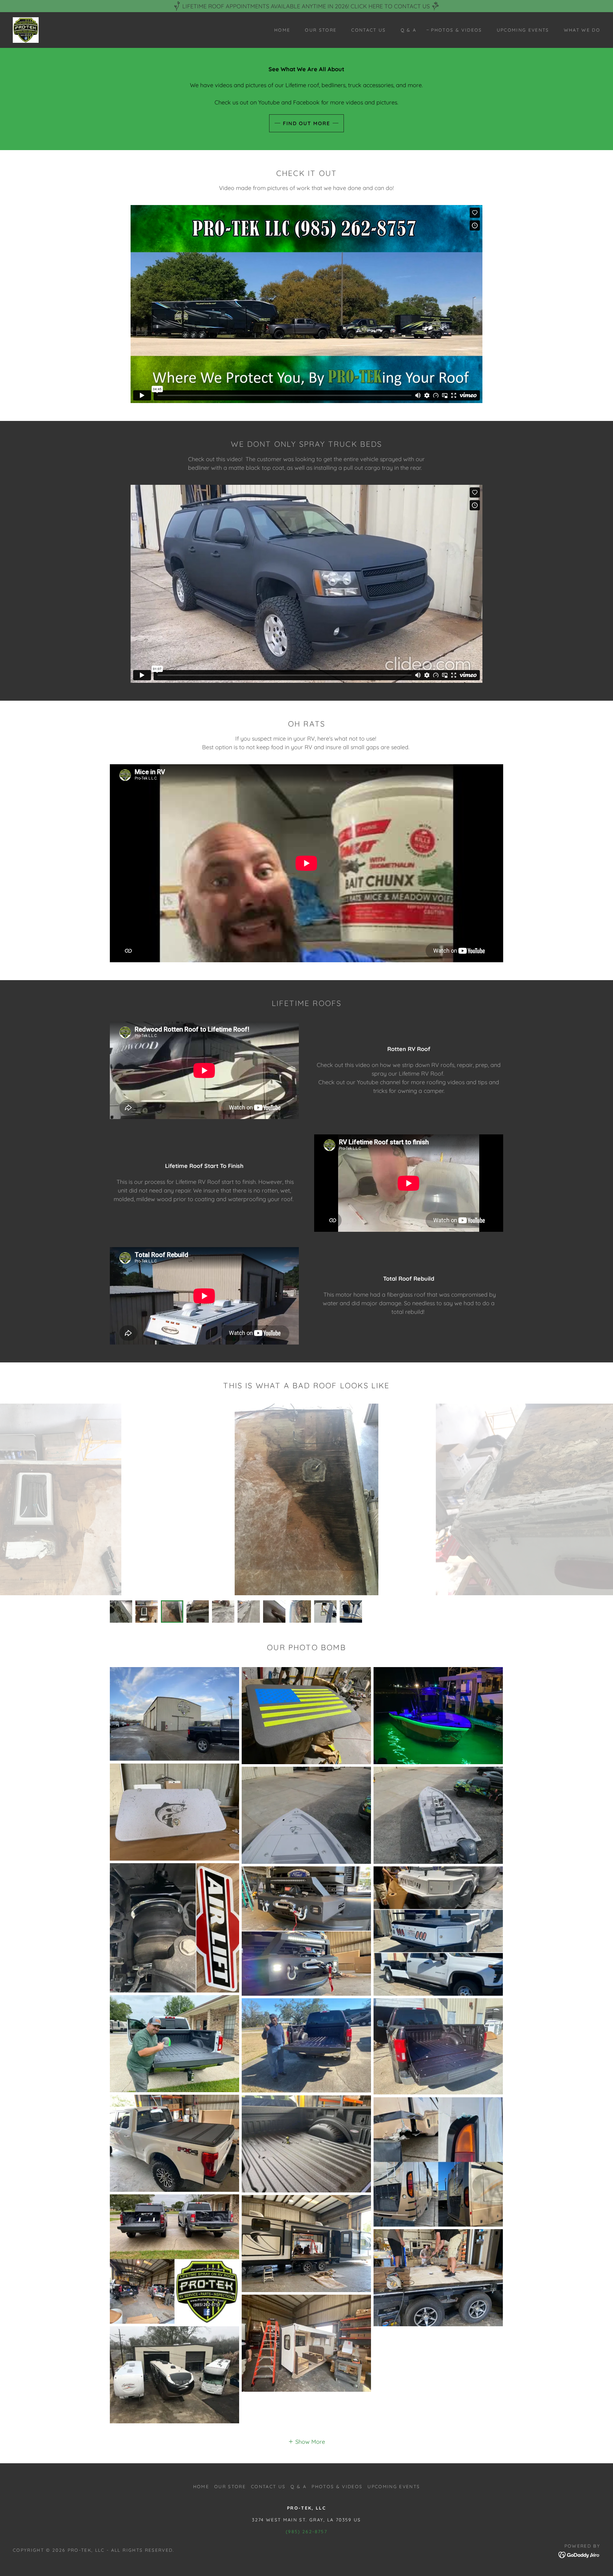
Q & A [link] (409, 30)
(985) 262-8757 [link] (306, 2532)
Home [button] (201, 2487)
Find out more (306, 123)
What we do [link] (582, 30)
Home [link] (282, 30)
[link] (26, 30)
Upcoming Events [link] (523, 30)
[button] (306, 2441)
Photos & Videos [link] (456, 30)
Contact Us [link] (368, 30)
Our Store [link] (321, 30)
